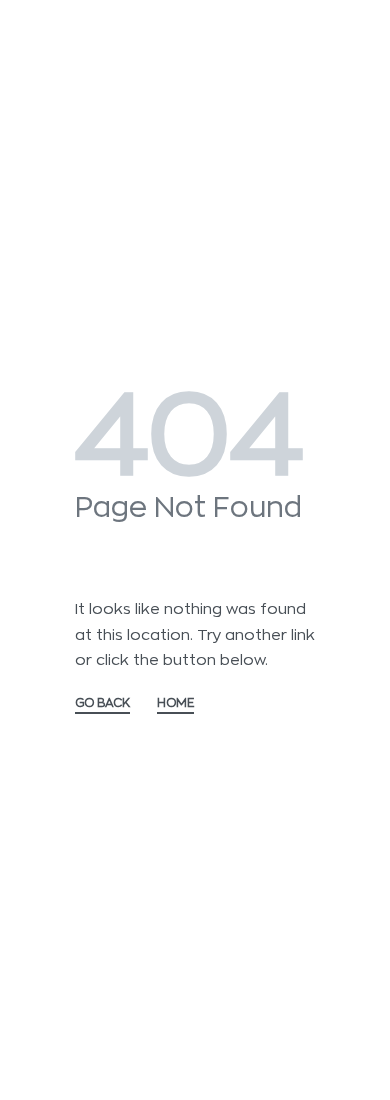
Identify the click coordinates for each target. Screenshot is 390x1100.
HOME (175, 703)
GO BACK (102, 703)
